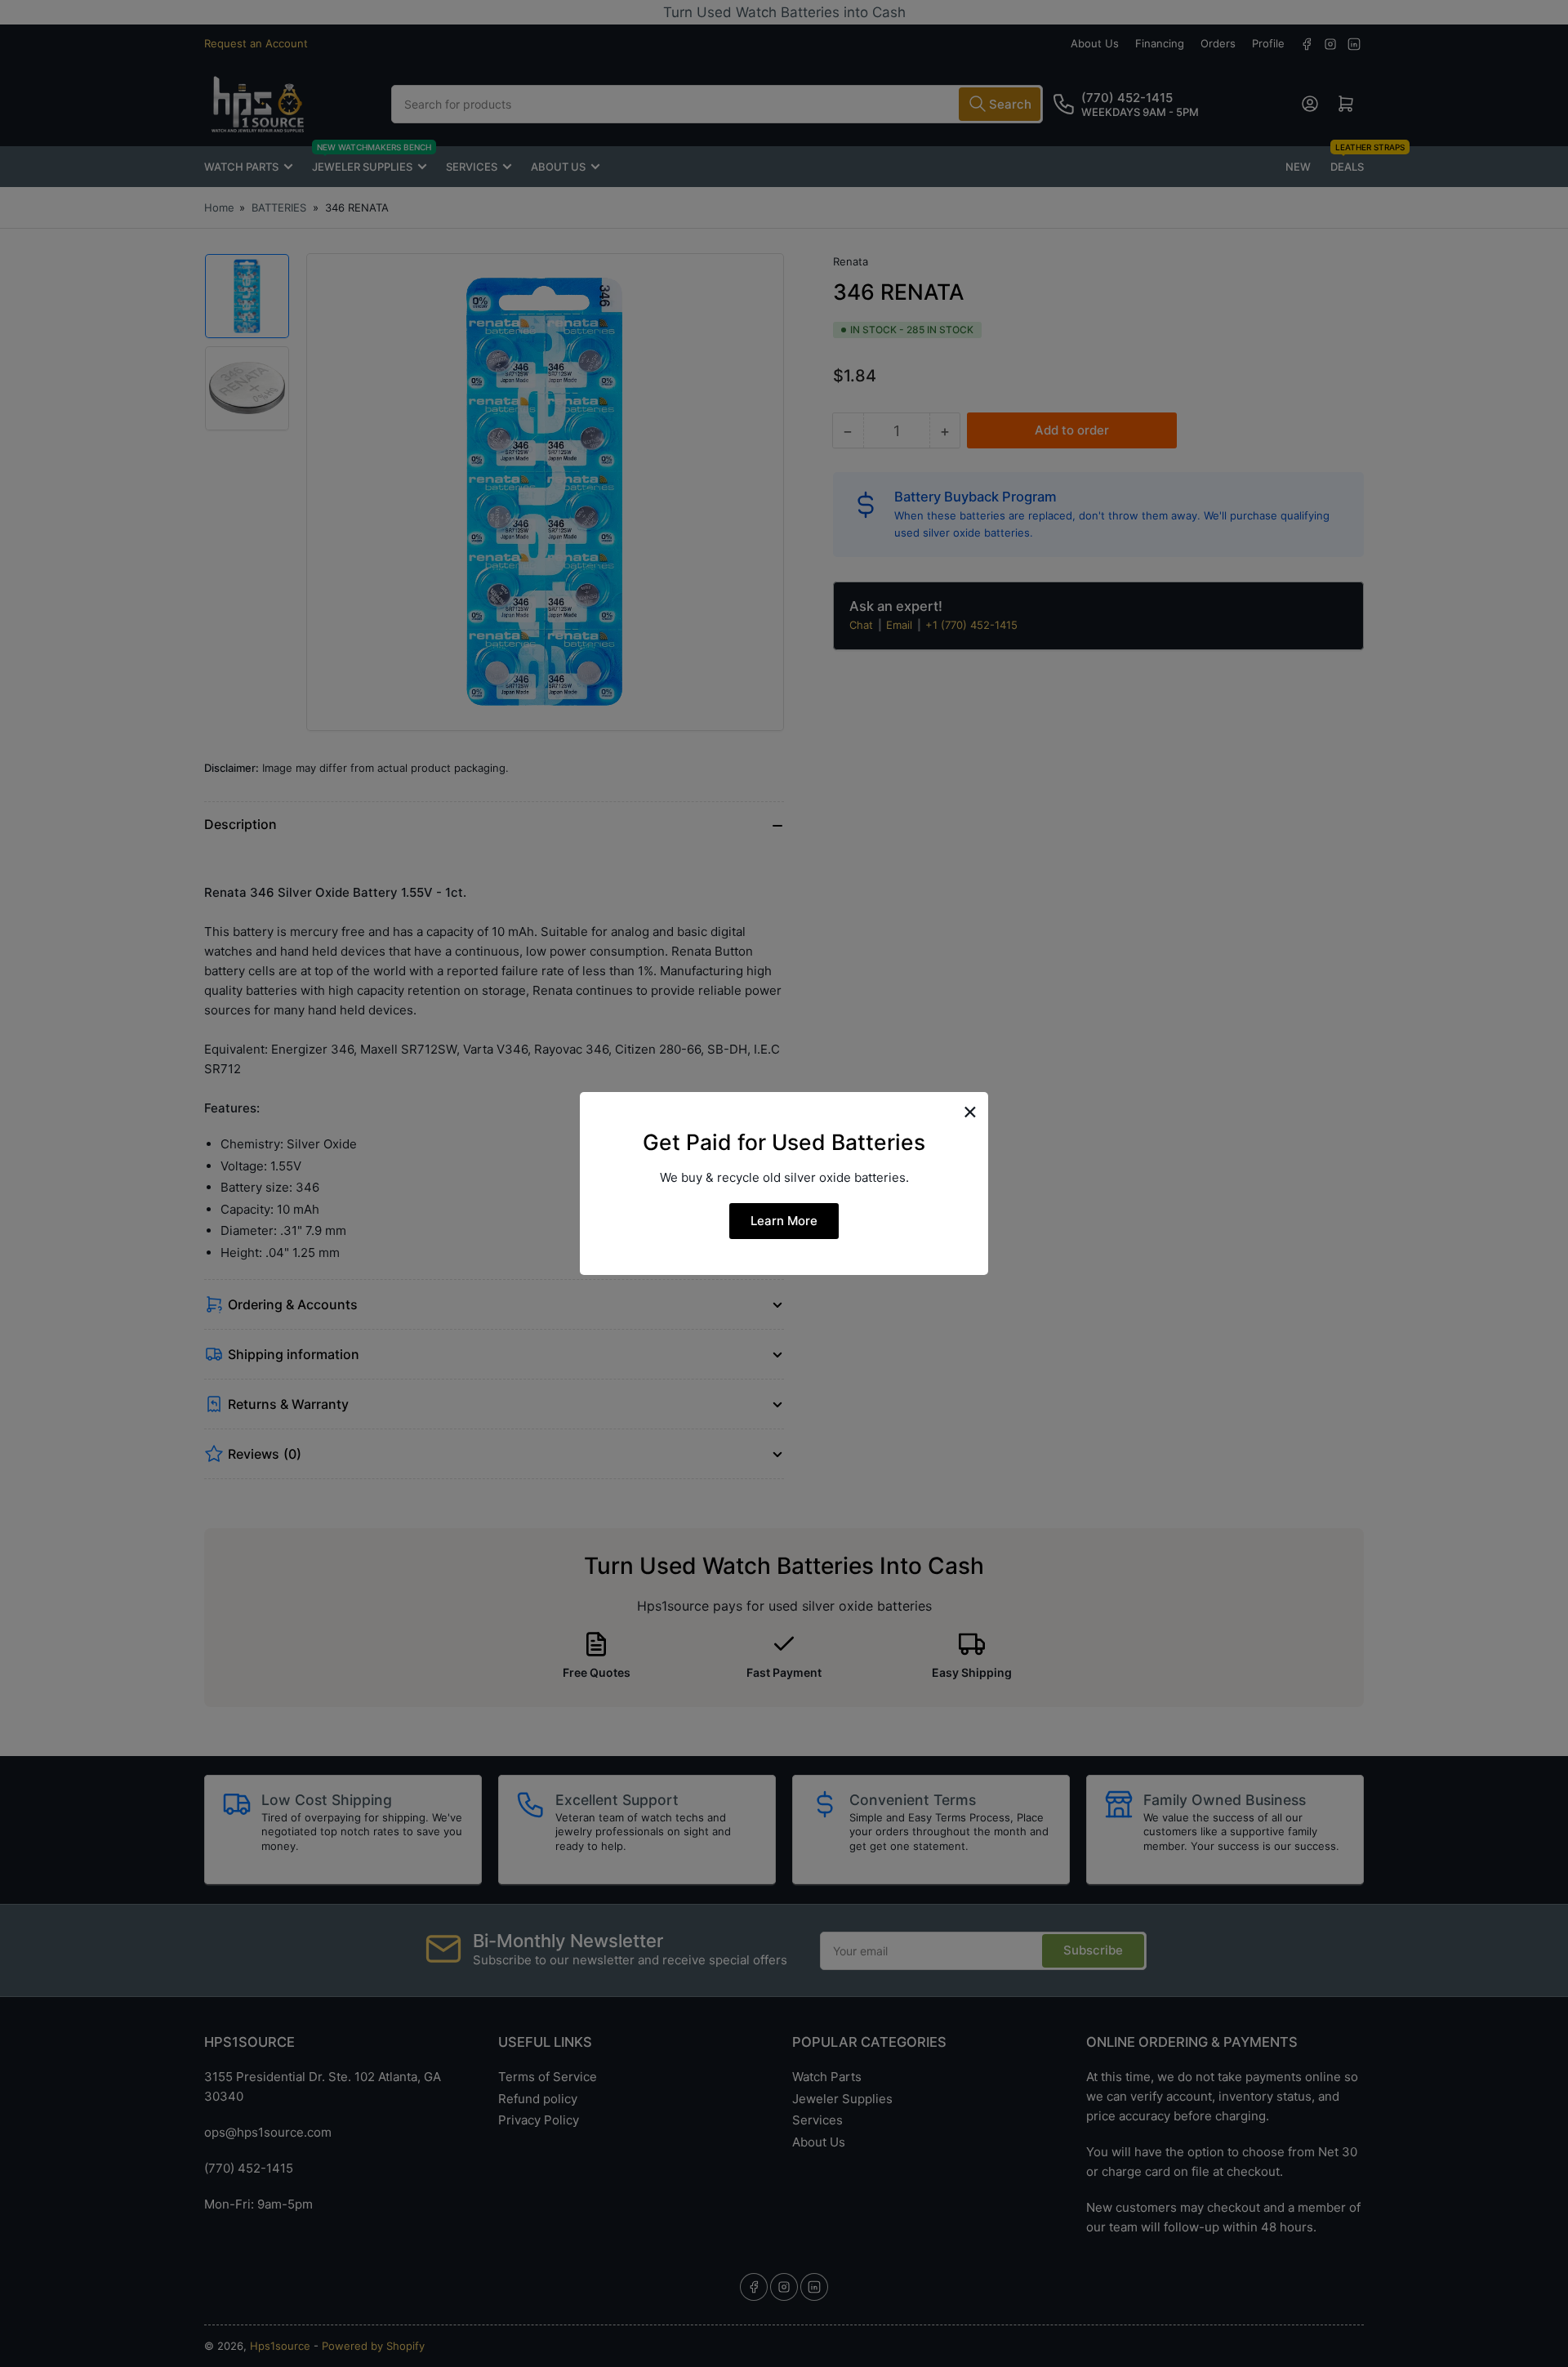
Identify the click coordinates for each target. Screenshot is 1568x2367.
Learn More (784, 1221)
